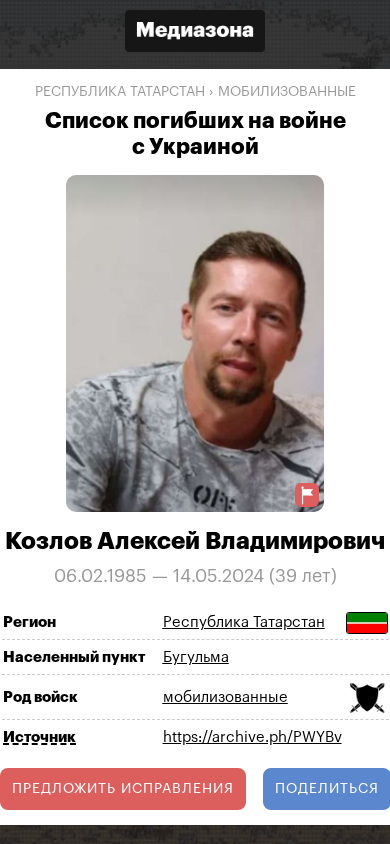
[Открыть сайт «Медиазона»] (195, 33)
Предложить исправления (123, 789)
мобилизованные (287, 92)
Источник (39, 737)
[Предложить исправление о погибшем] (307, 495)
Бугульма (196, 657)
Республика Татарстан (120, 92)
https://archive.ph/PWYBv (252, 737)
